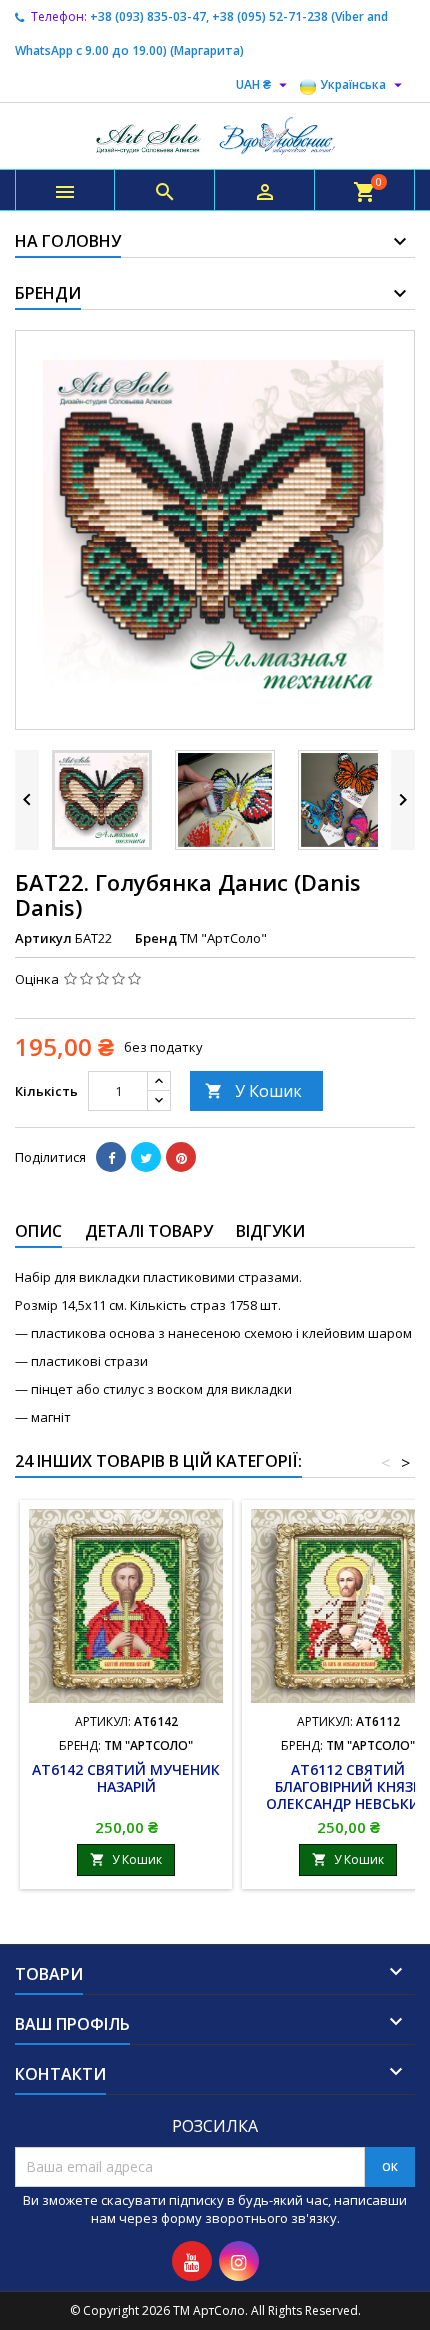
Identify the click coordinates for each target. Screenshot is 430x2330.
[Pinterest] (181, 1157)
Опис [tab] (38, 1231)
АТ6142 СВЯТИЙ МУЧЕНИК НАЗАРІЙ (126, 1778)
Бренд (156, 938)
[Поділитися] (111, 1157)
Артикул (43, 938)
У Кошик (253, 1091)
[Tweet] (146, 1157)
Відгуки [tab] (270, 1231)
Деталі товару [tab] (149, 1231)
